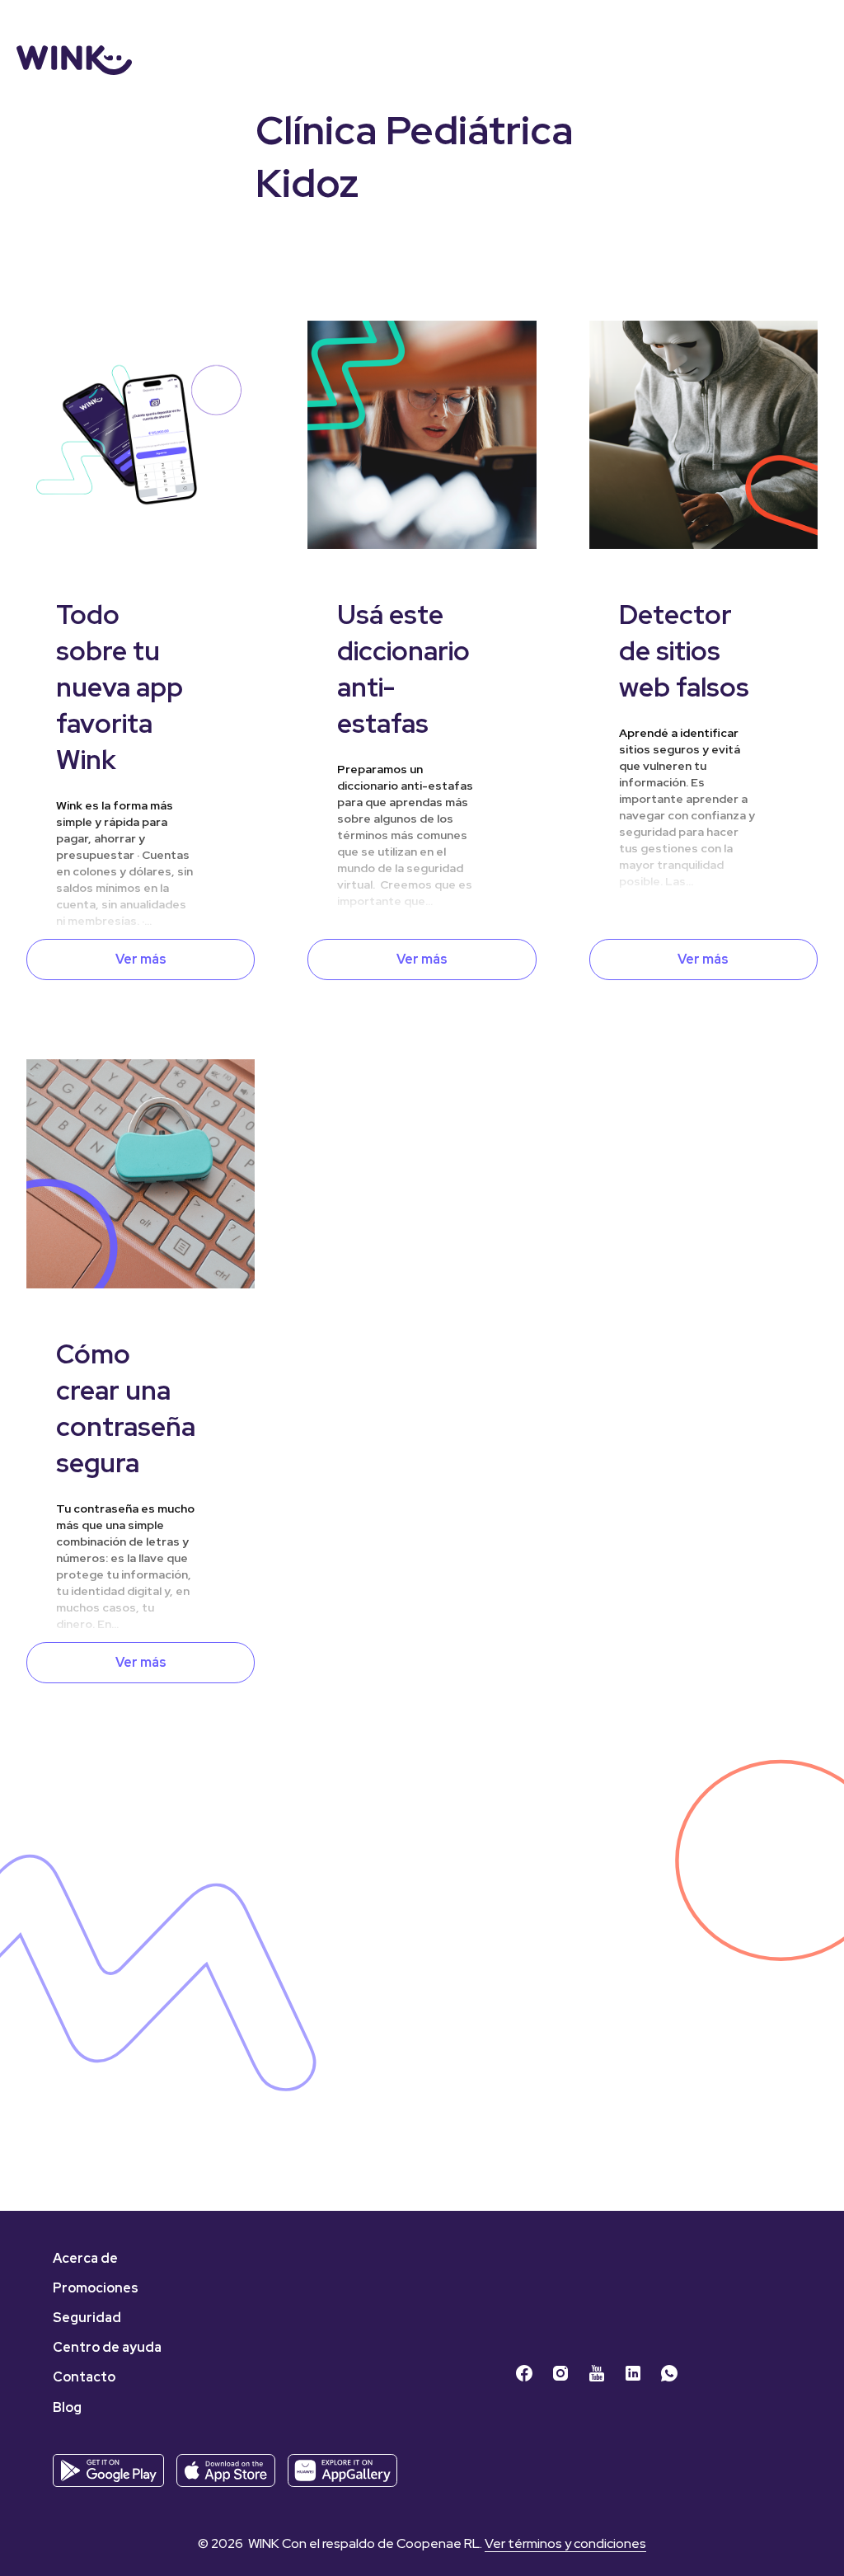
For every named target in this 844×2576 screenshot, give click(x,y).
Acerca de (85, 2258)
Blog (67, 2407)
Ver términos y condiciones (565, 2543)
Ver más (141, 959)
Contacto (84, 2377)
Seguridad (87, 2318)
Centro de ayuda (107, 2347)
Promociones (96, 2288)
